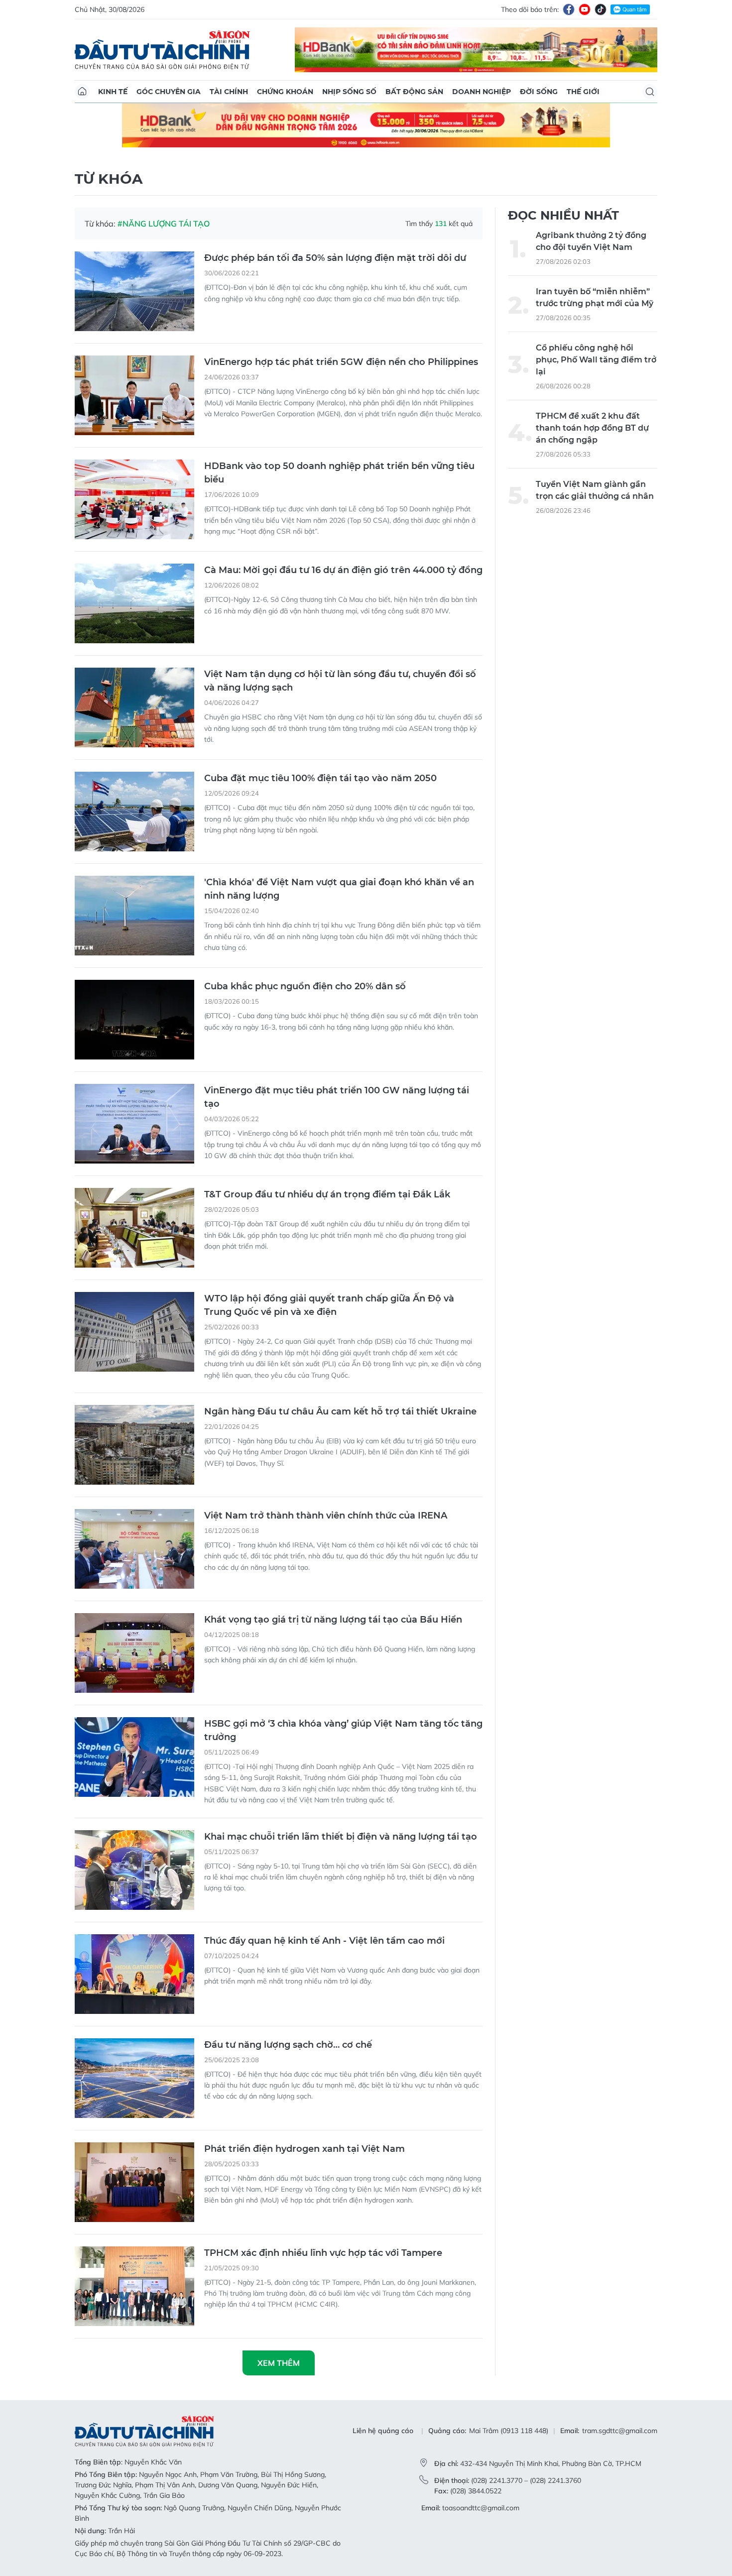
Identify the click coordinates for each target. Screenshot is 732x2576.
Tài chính (229, 92)
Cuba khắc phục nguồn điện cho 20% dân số (305, 986)
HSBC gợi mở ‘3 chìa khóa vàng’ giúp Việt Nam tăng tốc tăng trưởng (343, 1730)
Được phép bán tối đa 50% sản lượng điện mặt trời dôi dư (335, 258)
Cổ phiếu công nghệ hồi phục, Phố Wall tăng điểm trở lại (596, 360)
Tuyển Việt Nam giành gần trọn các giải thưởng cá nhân (595, 490)
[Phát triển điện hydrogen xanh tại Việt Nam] (134, 2182)
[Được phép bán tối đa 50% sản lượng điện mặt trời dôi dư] (134, 291)
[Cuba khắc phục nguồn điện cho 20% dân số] (134, 1020)
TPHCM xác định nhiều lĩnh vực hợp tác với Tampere (323, 2253)
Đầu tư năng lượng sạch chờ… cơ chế (288, 2045)
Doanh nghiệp (482, 92)
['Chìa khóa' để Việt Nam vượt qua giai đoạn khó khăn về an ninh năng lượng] (134, 916)
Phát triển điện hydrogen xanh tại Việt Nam (305, 2149)
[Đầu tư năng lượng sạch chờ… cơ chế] (134, 2078)
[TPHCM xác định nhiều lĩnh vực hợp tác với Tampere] (134, 2286)
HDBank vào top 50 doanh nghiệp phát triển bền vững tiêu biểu (339, 473)
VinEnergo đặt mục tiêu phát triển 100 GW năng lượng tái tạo (337, 1097)
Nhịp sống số (349, 92)
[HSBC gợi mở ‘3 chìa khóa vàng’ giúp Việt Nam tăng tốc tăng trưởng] (134, 1757)
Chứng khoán (285, 92)
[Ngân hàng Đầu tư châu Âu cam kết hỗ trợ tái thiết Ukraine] (134, 1445)
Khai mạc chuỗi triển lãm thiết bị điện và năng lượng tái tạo (341, 1837)
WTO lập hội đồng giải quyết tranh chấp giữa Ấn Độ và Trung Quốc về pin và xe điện (329, 1305)
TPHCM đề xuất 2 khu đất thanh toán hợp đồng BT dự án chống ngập (592, 428)
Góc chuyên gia (169, 92)
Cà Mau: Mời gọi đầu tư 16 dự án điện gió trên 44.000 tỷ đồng (343, 570)
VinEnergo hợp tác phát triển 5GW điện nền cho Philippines (341, 362)
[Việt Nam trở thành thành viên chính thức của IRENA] (134, 1549)
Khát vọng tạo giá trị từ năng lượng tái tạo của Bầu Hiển (333, 1620)
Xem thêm (279, 2363)
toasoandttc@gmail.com (481, 2508)
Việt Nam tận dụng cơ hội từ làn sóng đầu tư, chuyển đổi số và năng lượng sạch (340, 681)
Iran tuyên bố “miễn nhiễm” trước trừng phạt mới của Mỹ (595, 297)
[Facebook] (569, 9)
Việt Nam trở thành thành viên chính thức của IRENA (326, 1516)
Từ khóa (109, 179)
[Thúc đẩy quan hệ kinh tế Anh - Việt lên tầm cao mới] (134, 1974)
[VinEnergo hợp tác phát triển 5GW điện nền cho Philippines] (134, 395)
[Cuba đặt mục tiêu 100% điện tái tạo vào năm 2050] (134, 812)
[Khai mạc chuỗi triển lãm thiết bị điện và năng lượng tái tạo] (134, 1870)
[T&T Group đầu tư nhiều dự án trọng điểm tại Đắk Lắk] (134, 1228)
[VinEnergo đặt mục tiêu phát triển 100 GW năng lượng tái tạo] (134, 1124)
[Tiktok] (601, 9)
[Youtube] (585, 9)
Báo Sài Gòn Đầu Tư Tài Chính (162, 50)
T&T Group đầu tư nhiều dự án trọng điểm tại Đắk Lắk (327, 1194)
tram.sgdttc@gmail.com (620, 2431)
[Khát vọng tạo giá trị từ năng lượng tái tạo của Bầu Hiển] (134, 1653)
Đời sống (539, 92)
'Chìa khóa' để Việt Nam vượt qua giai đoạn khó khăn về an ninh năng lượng (339, 889)
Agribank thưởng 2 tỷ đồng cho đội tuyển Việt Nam (591, 241)
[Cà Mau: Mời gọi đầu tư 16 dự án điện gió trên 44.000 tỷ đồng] (134, 603)
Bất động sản (414, 92)
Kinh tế (113, 92)
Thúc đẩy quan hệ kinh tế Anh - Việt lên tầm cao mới (324, 1941)
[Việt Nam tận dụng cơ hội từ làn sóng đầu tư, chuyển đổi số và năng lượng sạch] (134, 707)
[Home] (82, 92)
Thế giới (583, 92)
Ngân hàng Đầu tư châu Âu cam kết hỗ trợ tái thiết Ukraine (340, 1411)
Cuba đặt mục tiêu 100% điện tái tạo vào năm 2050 (320, 778)
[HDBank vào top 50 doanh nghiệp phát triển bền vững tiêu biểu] (134, 499)
